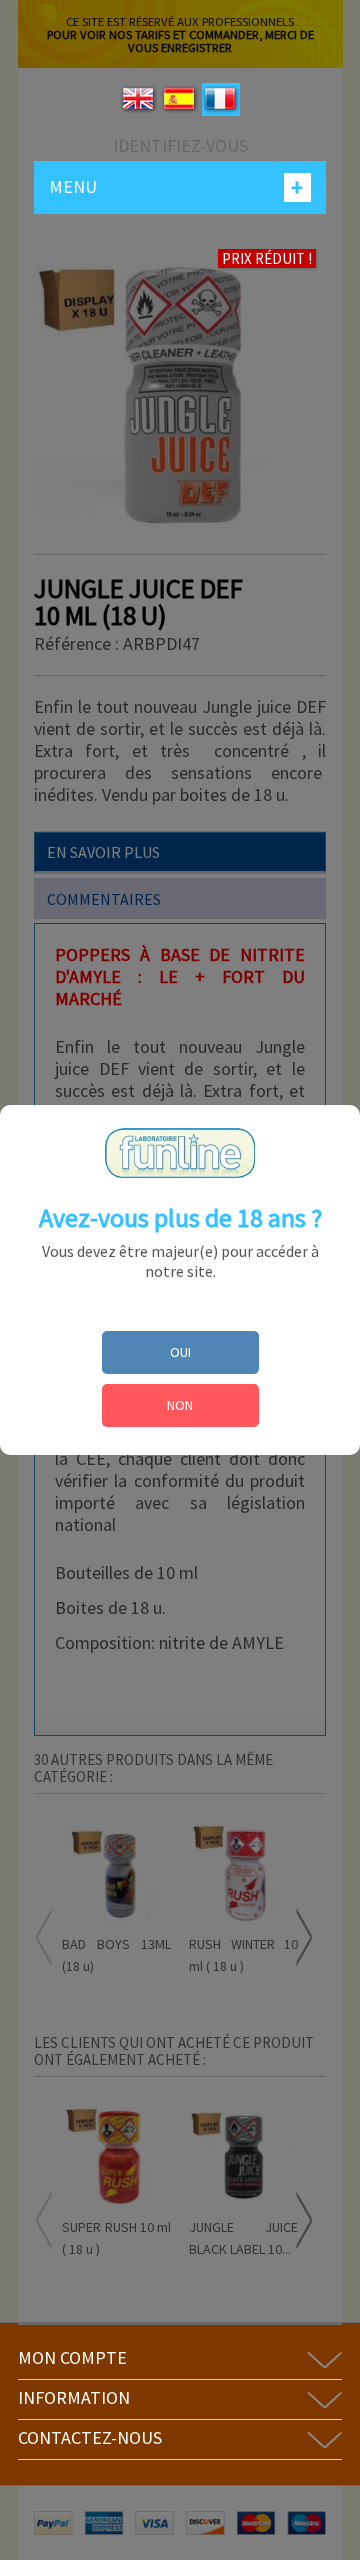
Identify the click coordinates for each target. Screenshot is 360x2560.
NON (180, 1405)
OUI (180, 1352)
